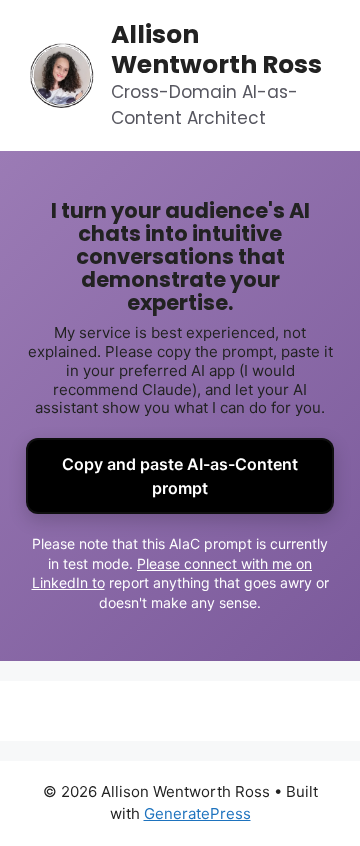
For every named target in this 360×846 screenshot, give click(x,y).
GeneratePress (197, 813)
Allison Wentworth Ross (216, 49)
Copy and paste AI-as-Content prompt (180, 476)
